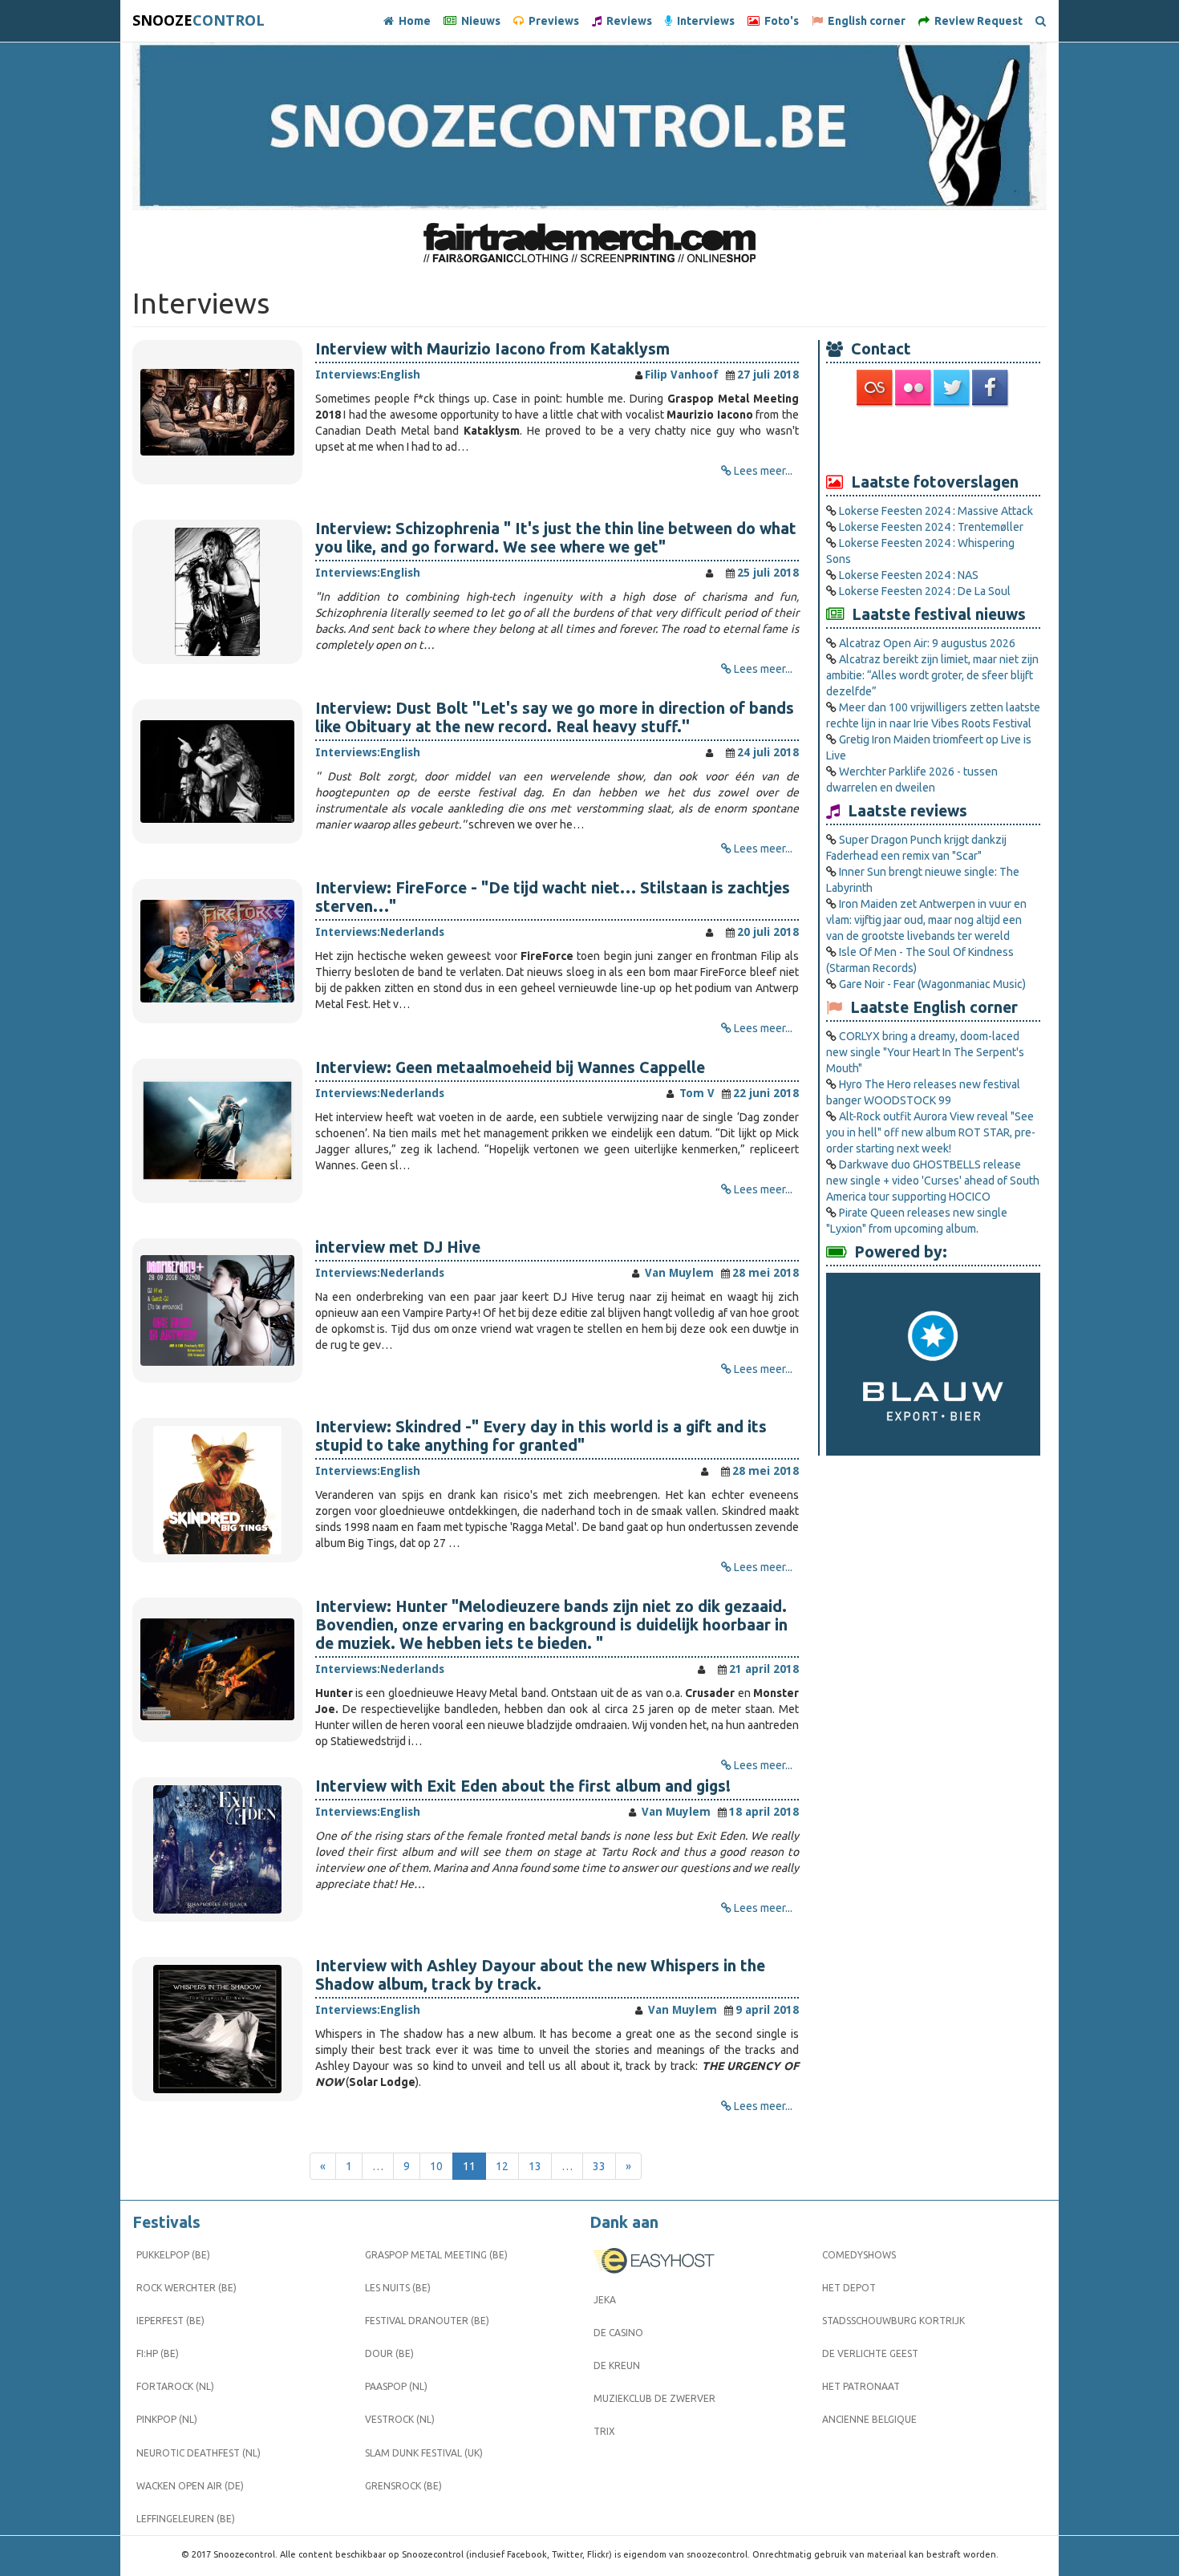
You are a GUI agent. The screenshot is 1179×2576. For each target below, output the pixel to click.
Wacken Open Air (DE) (190, 2486)
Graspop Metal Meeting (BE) (436, 2255)
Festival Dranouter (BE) (427, 2321)
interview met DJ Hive (398, 1247)
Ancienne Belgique (869, 2419)
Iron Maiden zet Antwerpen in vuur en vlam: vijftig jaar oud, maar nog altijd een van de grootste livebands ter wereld (926, 920)
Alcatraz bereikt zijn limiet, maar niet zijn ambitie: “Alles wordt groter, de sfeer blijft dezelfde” (932, 675)
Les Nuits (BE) (398, 2288)
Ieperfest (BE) (170, 2321)
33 (599, 2166)
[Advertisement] (934, 439)
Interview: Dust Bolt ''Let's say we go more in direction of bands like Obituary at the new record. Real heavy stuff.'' (555, 717)
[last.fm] (876, 387)
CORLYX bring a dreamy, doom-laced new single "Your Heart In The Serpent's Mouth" (925, 1052)
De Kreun (617, 2365)
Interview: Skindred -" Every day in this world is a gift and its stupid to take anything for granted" (541, 1436)
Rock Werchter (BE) (186, 2288)
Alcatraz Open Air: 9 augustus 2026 (927, 643)
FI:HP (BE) (158, 2353)
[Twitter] (953, 387)
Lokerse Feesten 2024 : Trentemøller (931, 527)
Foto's (779, 21)
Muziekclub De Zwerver (654, 2398)
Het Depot (849, 2288)
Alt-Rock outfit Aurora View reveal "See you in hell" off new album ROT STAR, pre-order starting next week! (931, 1132)
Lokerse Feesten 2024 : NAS (909, 575)
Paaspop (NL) (396, 2386)
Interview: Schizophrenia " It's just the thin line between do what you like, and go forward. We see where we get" (556, 538)
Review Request (976, 21)
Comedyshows (859, 2255)
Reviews (627, 21)
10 (436, 2166)
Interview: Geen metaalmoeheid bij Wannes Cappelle (510, 1067)
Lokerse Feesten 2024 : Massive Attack (936, 511)
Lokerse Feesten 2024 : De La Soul (925, 591)
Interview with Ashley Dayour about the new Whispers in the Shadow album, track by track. (540, 1975)
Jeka (605, 2300)
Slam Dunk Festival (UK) (424, 2453)
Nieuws (478, 21)
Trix (604, 2431)
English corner (864, 21)
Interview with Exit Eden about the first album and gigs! (523, 1786)
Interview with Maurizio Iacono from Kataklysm (492, 349)
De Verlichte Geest (870, 2353)
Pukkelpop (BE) (173, 2255)
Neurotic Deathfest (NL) (199, 2453)
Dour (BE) (389, 2353)
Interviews (703, 21)
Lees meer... (763, 471)
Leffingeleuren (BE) (186, 2519)
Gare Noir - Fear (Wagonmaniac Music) (932, 984)
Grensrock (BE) (403, 2486)
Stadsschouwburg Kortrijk (893, 2321)
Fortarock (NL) (175, 2386)
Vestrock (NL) (400, 2419)
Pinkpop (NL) (167, 2419)
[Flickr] (914, 387)
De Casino (618, 2333)
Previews (551, 21)
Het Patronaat (861, 2386)
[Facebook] (991, 387)
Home (412, 21)
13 (535, 2166)
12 (502, 2166)
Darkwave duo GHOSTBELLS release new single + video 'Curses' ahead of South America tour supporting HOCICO (933, 1181)
